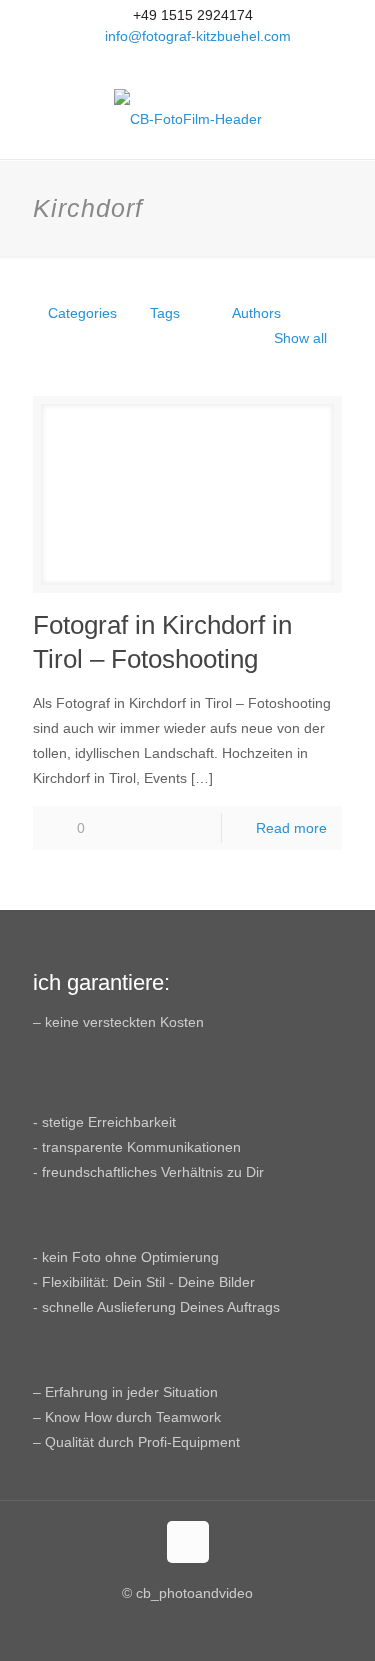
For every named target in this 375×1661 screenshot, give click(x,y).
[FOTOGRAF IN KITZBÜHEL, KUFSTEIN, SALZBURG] (187, 118)
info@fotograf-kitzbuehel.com (198, 36)
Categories (82, 313)
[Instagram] (213, 61)
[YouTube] (187, 61)
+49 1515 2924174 (193, 15)
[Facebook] (161, 61)
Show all (300, 338)
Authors (256, 313)
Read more (291, 828)
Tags (165, 313)
